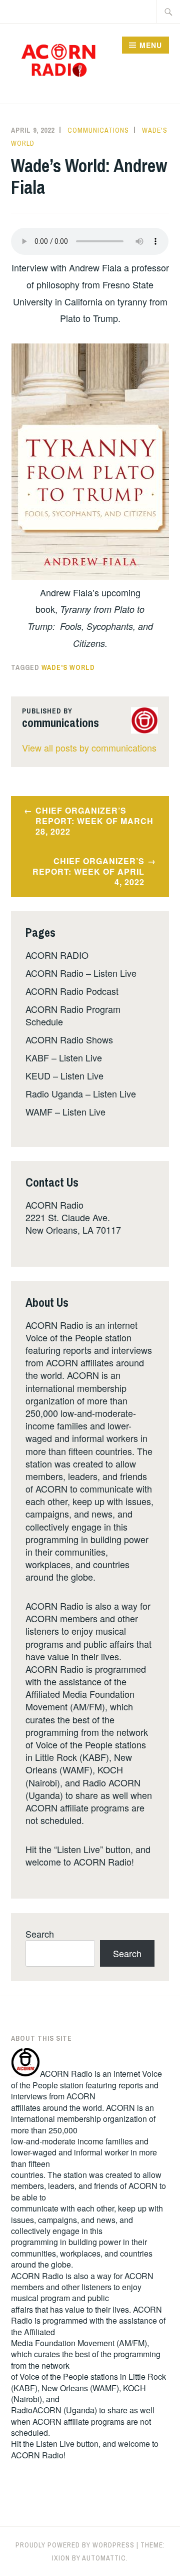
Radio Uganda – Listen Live (81, 1093)
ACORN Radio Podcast (72, 991)
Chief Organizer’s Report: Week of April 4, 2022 (88, 871)
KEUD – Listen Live (64, 1075)
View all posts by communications (89, 748)
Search (40, 1934)
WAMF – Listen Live (65, 1112)
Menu (151, 45)
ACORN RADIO (57, 955)
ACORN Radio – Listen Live (81, 973)
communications (98, 130)
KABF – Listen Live (64, 1057)
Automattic (104, 2558)
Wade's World (68, 667)
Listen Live (55, 2444)
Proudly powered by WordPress (75, 2545)
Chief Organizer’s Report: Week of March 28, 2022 (94, 821)
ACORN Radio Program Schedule (73, 1015)
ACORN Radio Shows (69, 1039)
